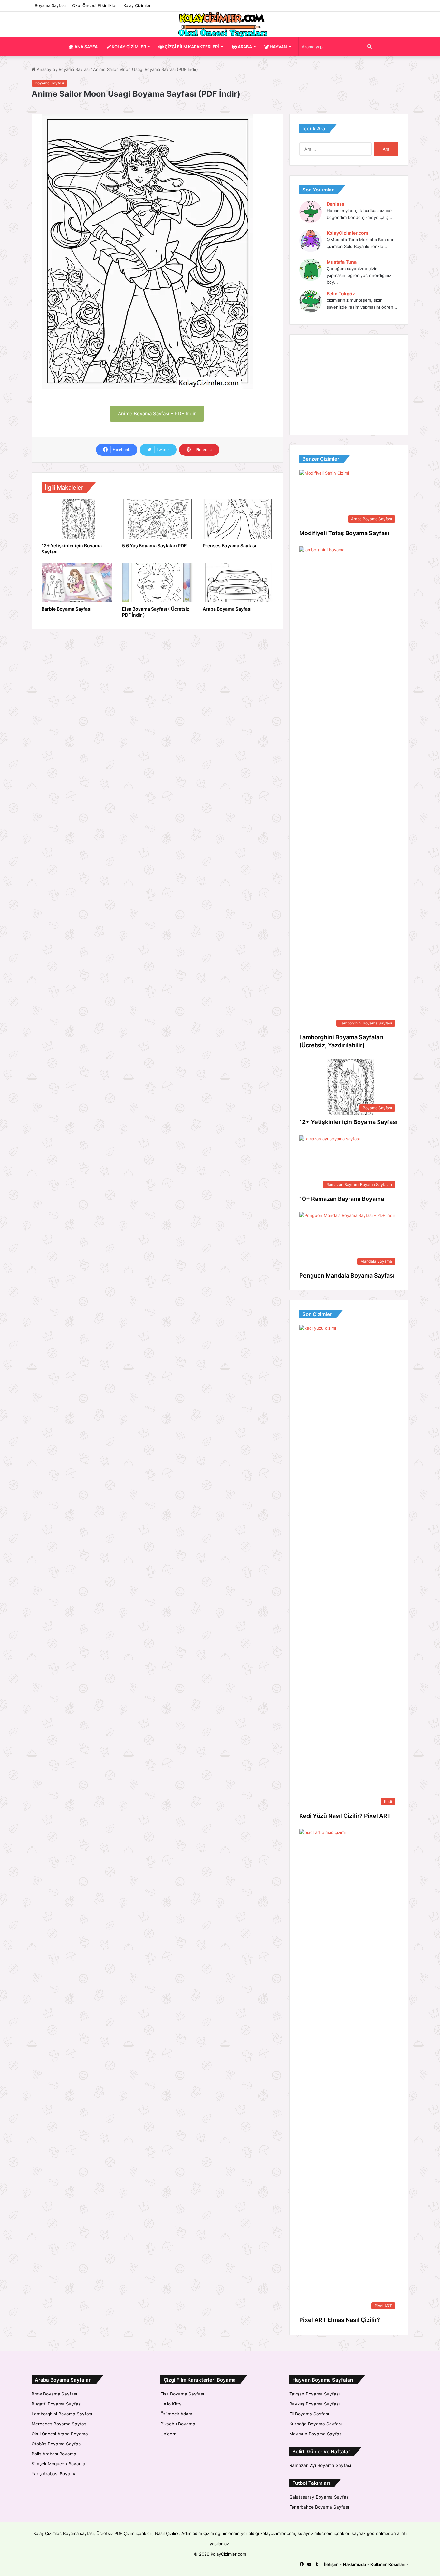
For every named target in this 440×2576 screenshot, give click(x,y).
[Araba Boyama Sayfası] (238, 583)
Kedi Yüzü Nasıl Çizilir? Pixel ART (345, 1816)
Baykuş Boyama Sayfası (314, 2404)
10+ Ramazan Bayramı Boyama (342, 1199)
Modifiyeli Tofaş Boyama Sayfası (344, 533)
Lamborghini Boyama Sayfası (62, 2414)
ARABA (244, 47)
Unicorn (168, 2434)
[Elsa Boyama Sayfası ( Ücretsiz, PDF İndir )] (158, 583)
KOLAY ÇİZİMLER (128, 47)
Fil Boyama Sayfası (309, 2414)
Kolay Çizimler (137, 5)
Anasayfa (45, 69)
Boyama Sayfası (50, 5)
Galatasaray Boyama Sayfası (319, 2497)
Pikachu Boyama (178, 2424)
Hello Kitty (171, 2404)
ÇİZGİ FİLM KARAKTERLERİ (191, 47)
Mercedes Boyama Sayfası (59, 2424)
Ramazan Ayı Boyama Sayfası (320, 2465)
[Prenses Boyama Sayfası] (238, 519)
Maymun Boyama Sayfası (316, 2434)
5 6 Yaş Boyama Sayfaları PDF (154, 546)
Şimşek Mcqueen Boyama (58, 2464)
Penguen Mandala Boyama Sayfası (347, 1275)
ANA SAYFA (86, 47)
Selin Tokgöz (341, 294)
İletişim (331, 2564)
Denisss (335, 204)
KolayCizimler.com (347, 233)
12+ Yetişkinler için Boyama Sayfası (348, 1122)
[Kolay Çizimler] (220, 24)
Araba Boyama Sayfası (227, 609)
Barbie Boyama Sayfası (67, 609)
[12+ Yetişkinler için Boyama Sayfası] (77, 519)
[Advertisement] (349, 385)
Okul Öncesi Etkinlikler (95, 5)
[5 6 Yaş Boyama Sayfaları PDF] (158, 519)
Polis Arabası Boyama (54, 2454)
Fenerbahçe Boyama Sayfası (319, 2507)
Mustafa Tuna (342, 262)
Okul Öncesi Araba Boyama (60, 2434)
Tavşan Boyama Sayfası (314, 2394)
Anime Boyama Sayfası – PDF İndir (157, 413)
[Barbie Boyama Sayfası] (77, 583)
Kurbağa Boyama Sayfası (316, 2424)
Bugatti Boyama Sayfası (57, 2404)
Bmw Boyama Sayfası (54, 2394)
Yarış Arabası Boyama (54, 2474)
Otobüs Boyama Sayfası (57, 2444)
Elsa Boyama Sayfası (182, 2394)
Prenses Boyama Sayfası (230, 546)
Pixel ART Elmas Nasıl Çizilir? (340, 2320)
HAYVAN (278, 47)
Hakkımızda (354, 2564)
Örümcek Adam (176, 2414)
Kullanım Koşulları (388, 2564)
